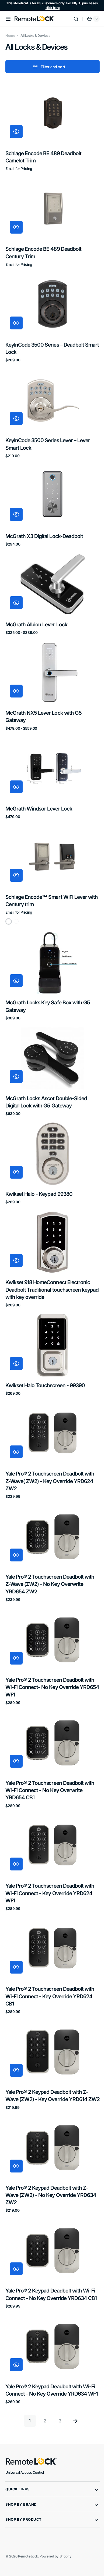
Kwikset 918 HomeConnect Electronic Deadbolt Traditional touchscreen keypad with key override (48, 1255)
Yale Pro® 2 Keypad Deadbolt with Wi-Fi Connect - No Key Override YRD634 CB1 (50, 2244)
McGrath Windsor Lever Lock (39, 787)
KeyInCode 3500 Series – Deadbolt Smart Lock (45, 340)
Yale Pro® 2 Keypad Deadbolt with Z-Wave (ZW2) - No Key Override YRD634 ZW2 (47, 2143)
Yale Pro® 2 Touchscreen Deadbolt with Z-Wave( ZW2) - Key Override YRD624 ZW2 (50, 1441)
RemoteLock (28, 2514)
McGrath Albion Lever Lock (36, 608)
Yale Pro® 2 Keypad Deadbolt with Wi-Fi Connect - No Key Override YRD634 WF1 (50, 2344)
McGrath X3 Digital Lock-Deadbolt (44, 523)
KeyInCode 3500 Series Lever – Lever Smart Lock (48, 433)
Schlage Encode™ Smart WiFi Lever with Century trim (46, 876)
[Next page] (73, 2378)
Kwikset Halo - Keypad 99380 (39, 1162)
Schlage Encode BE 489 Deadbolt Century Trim (43, 247)
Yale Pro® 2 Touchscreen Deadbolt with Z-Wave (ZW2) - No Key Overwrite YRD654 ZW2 (50, 1541)
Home (10, 36)
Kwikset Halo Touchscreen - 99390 (45, 1348)
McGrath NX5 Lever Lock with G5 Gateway (43, 698)
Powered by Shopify (56, 2514)
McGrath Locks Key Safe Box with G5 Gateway (48, 979)
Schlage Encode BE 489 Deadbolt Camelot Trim (43, 154)
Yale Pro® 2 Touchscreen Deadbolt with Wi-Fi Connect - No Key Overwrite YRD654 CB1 (50, 1742)
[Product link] (50, 125)
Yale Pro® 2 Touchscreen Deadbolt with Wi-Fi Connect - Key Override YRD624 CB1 (50, 1943)
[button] (8, 19)
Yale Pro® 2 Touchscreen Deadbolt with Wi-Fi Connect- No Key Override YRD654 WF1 (50, 1642)
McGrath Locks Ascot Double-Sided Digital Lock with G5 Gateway (46, 1072)
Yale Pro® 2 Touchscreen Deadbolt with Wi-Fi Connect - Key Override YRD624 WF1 (50, 1842)
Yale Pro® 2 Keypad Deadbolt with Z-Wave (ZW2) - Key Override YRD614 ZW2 (47, 2043)
